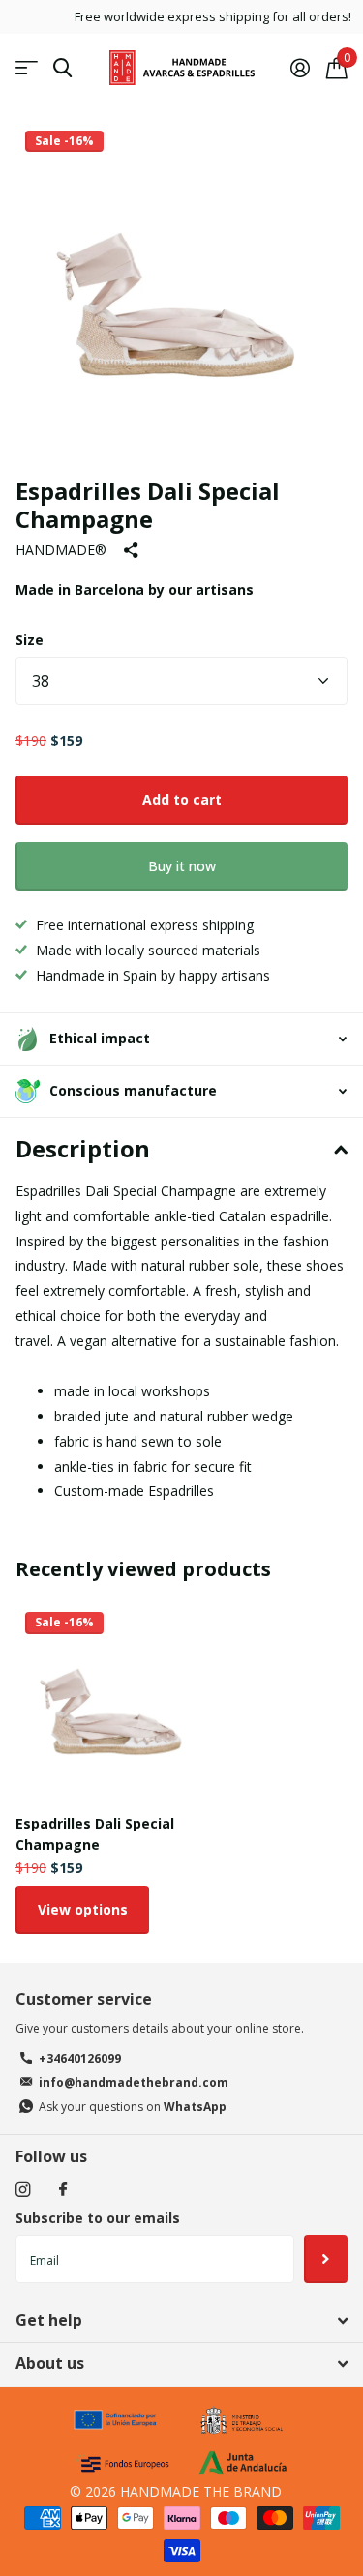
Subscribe (326, 2259)
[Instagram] (23, 2190)
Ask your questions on (133, 2107)
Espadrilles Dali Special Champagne (95, 1833)
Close (181, 2320)
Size (30, 640)
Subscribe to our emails (98, 2218)
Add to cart (182, 799)
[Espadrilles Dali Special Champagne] (114, 1701)
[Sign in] (300, 68)
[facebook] (63, 2190)
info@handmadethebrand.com (134, 2082)
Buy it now (182, 866)
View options (83, 1909)
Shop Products (27, 68)
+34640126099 (80, 2058)
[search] (62, 68)
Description (83, 1148)
